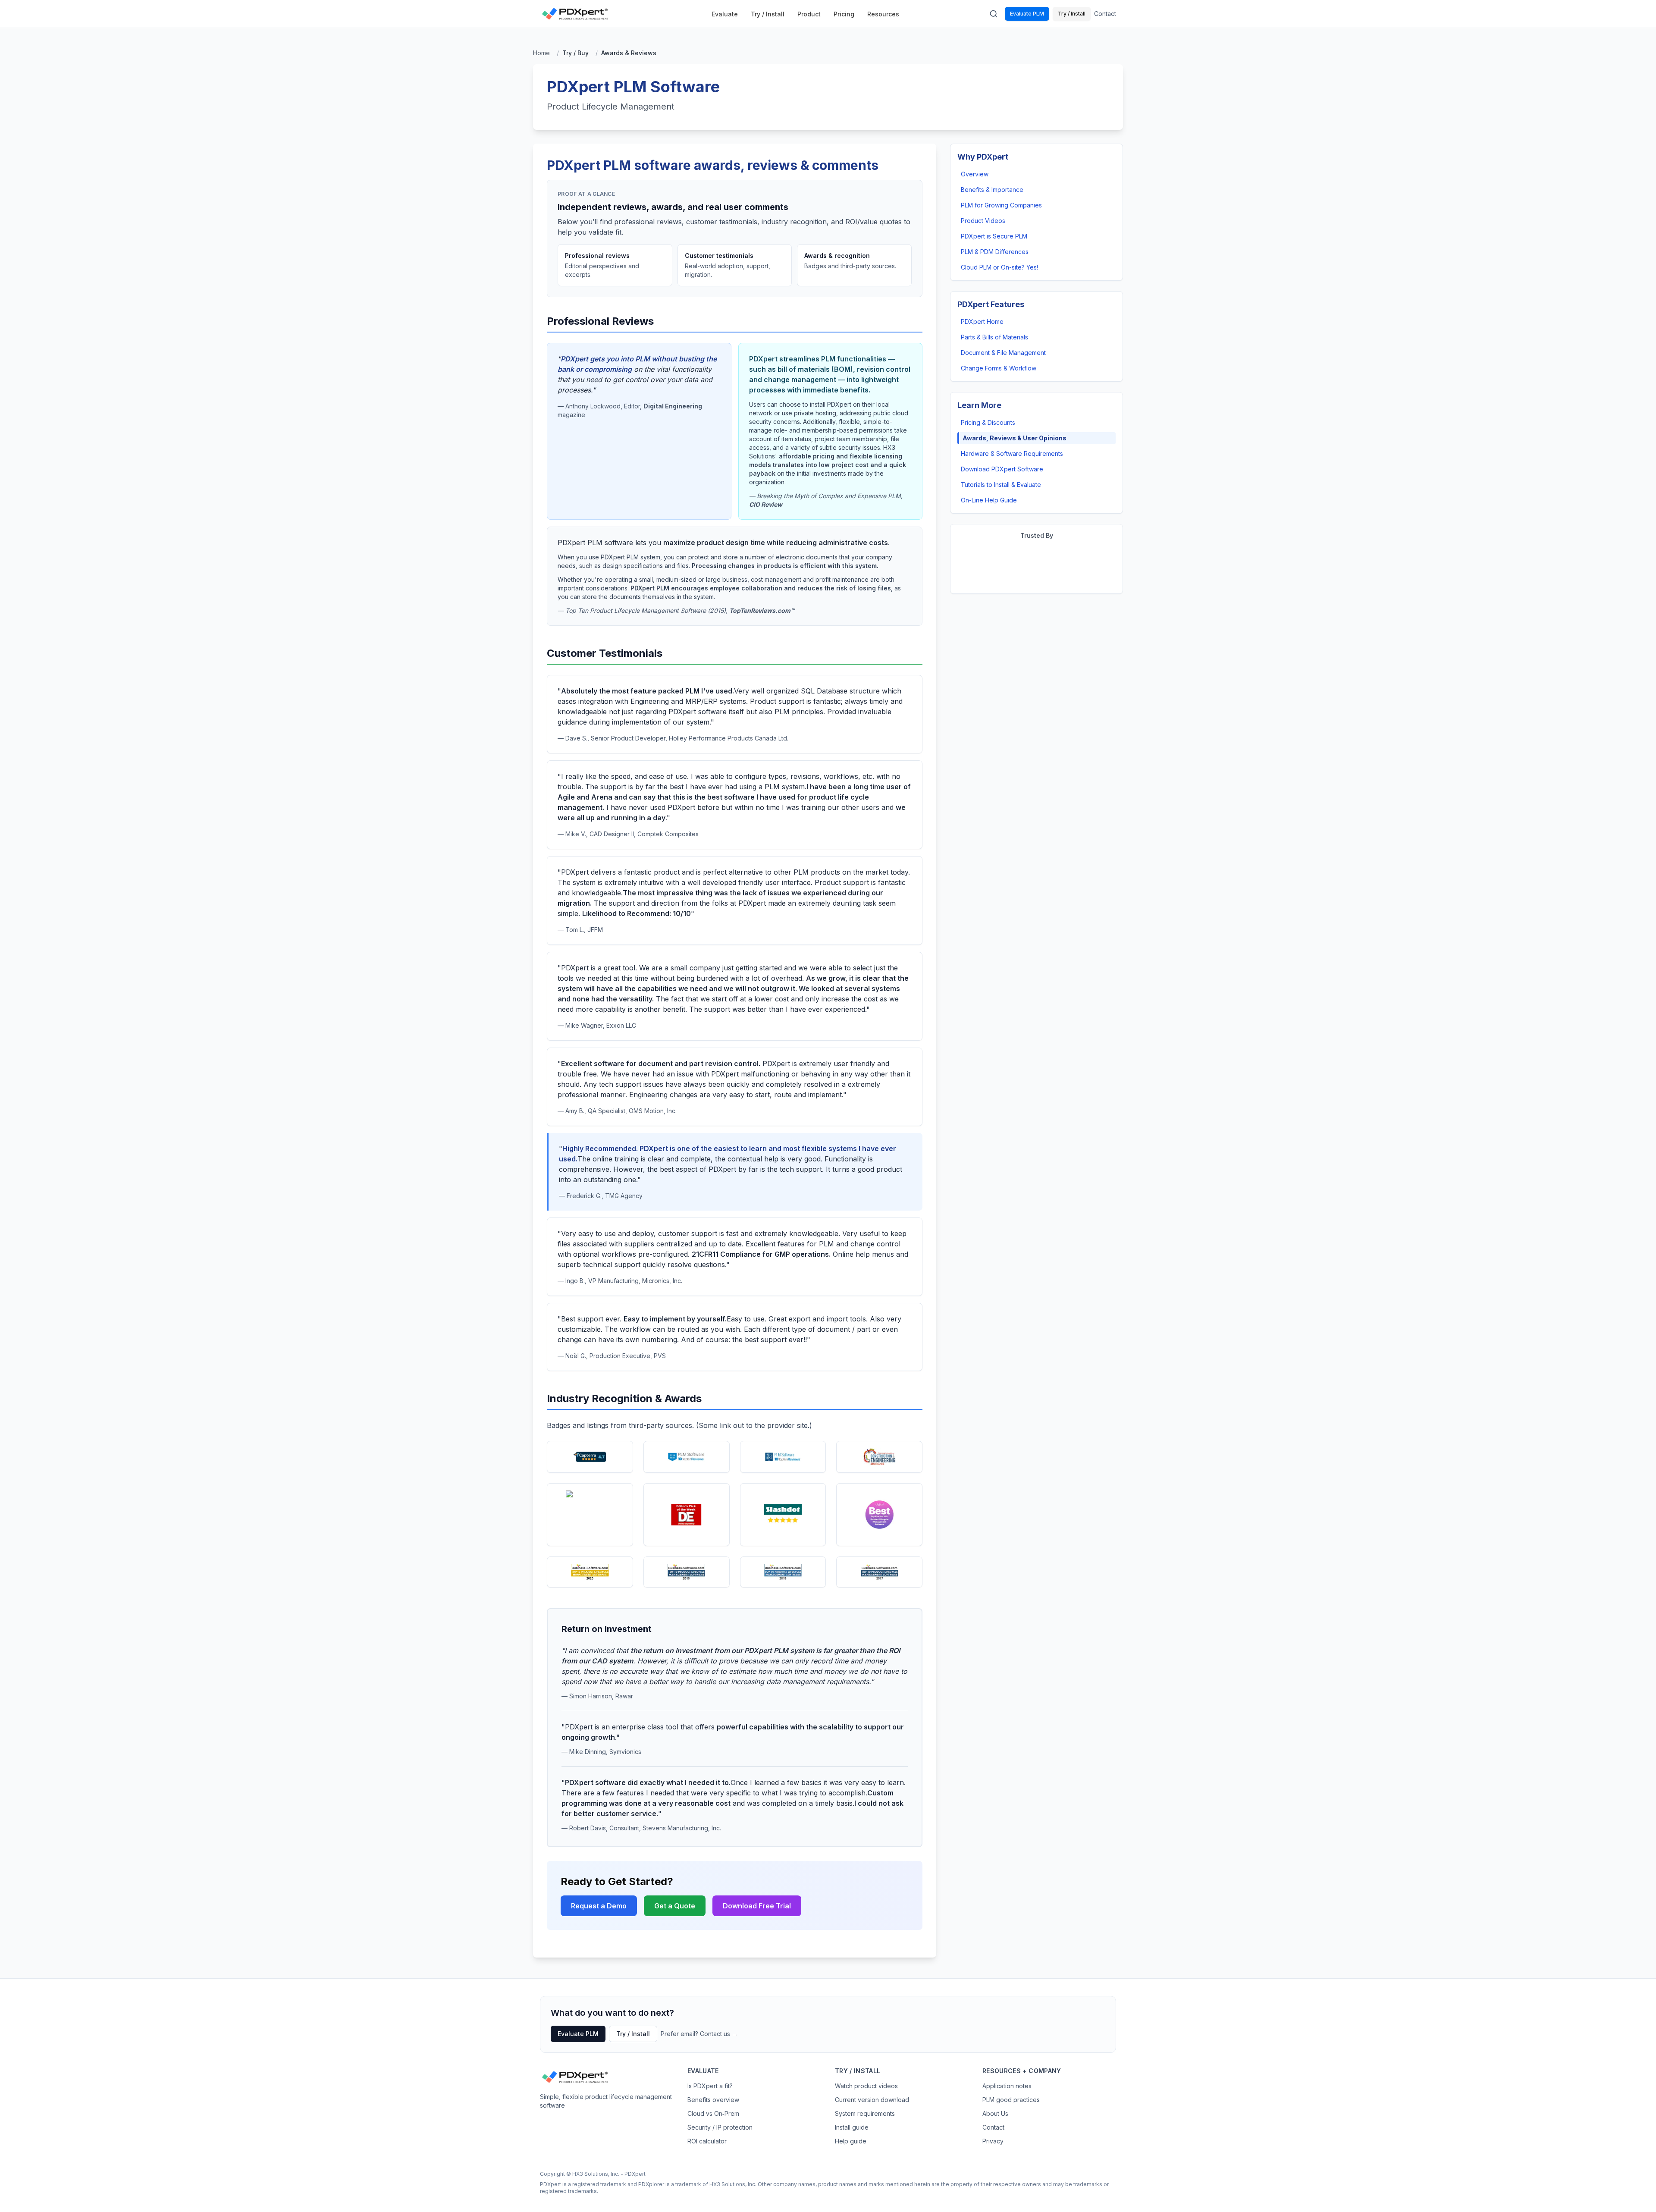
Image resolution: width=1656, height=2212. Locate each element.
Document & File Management (1003, 353)
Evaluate (725, 14)
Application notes (1007, 2086)
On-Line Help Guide (989, 500)
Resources (883, 14)
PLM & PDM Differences (995, 252)
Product (809, 14)
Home (541, 53)
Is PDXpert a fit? (710, 2086)
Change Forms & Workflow (999, 368)
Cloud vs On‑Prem (713, 2113)
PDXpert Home (982, 322)
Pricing (844, 14)
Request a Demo (599, 1906)
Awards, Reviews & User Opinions (1015, 438)
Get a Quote (675, 1906)
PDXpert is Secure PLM (994, 236)
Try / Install (768, 14)
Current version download (872, 2100)
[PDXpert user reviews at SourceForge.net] (590, 1515)
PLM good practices (1011, 2100)
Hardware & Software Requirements (1012, 453)
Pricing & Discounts (988, 422)
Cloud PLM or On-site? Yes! (999, 267)
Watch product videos (866, 2086)
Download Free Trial (757, 1906)
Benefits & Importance (992, 190)
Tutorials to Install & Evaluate (1001, 485)
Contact (1105, 14)
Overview (975, 174)
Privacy (993, 2141)
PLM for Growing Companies (1001, 205)
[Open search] (994, 14)
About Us (995, 2113)
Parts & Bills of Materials (994, 337)
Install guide (852, 2127)
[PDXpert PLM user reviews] (590, 1457)
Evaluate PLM (1027, 14)
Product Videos (983, 221)
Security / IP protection (720, 2127)
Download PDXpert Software (1002, 469)
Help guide (851, 2141)
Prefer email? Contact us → (699, 2034)
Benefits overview (713, 2100)
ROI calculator (707, 2141)
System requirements (865, 2113)
